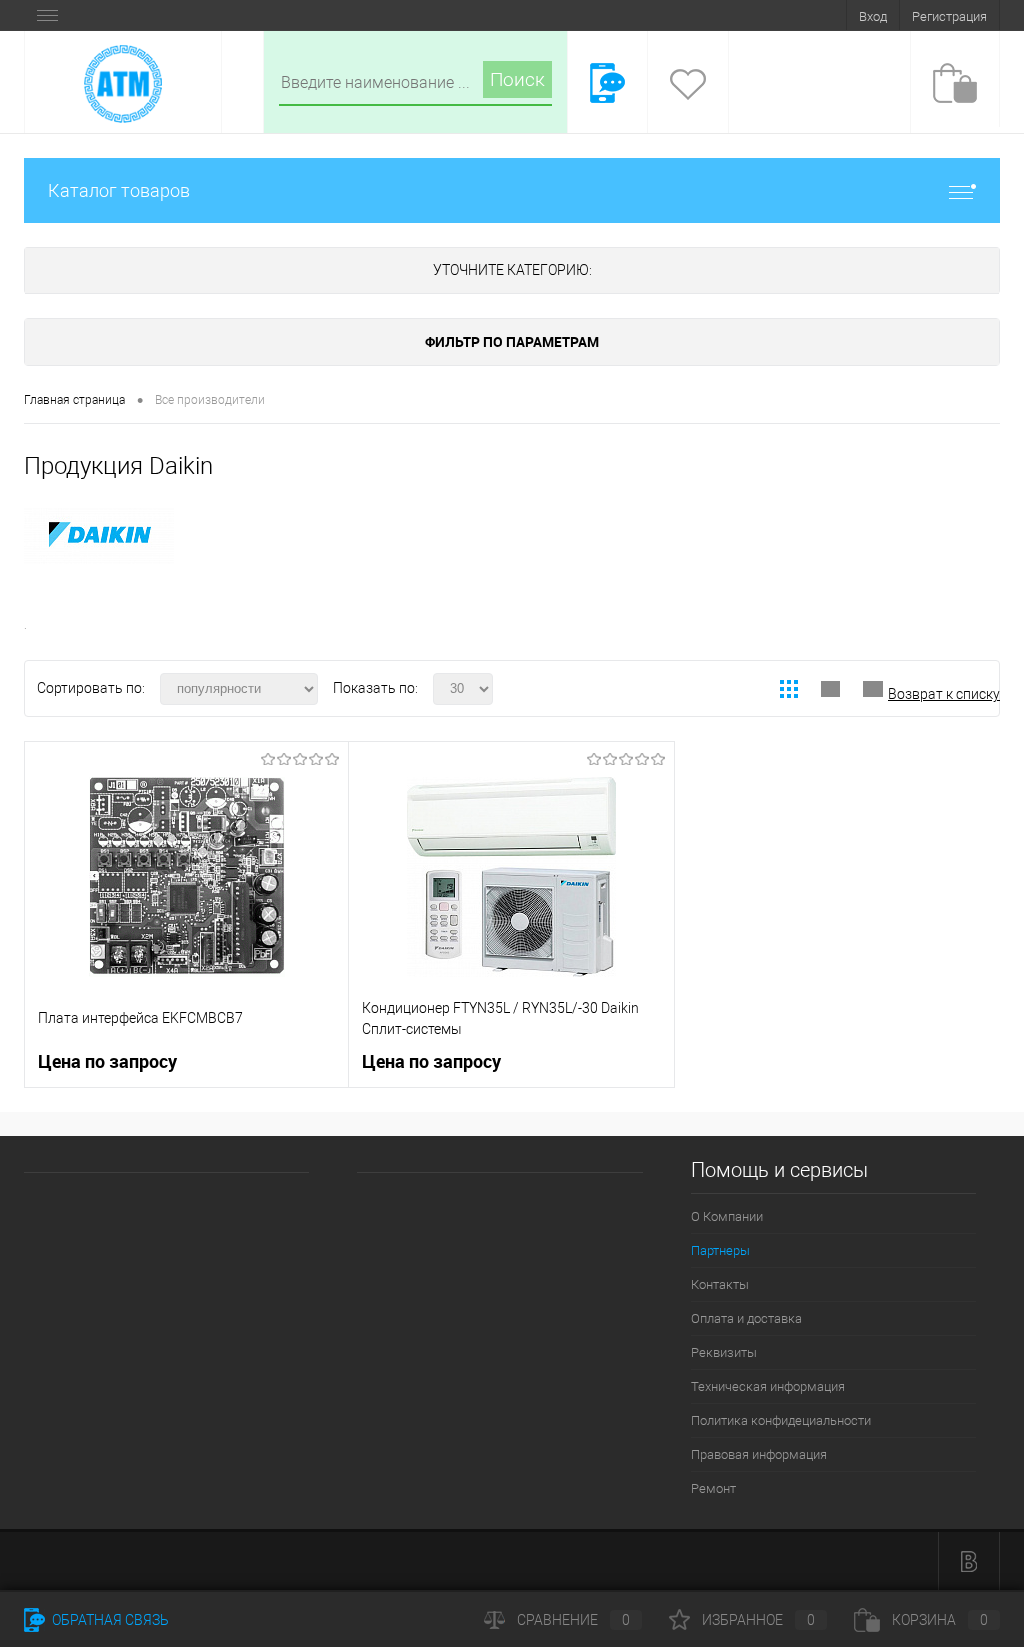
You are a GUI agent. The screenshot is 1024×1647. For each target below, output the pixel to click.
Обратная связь (109, 1620)
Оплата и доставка (746, 1318)
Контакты (720, 1284)
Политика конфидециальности (781, 1420)
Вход (873, 16)
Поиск (517, 79)
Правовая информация (759, 1454)
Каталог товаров (119, 190)
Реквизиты (724, 1352)
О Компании (727, 1216)
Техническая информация (768, 1386)
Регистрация (949, 16)
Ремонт (713, 1488)
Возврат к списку (944, 694)
